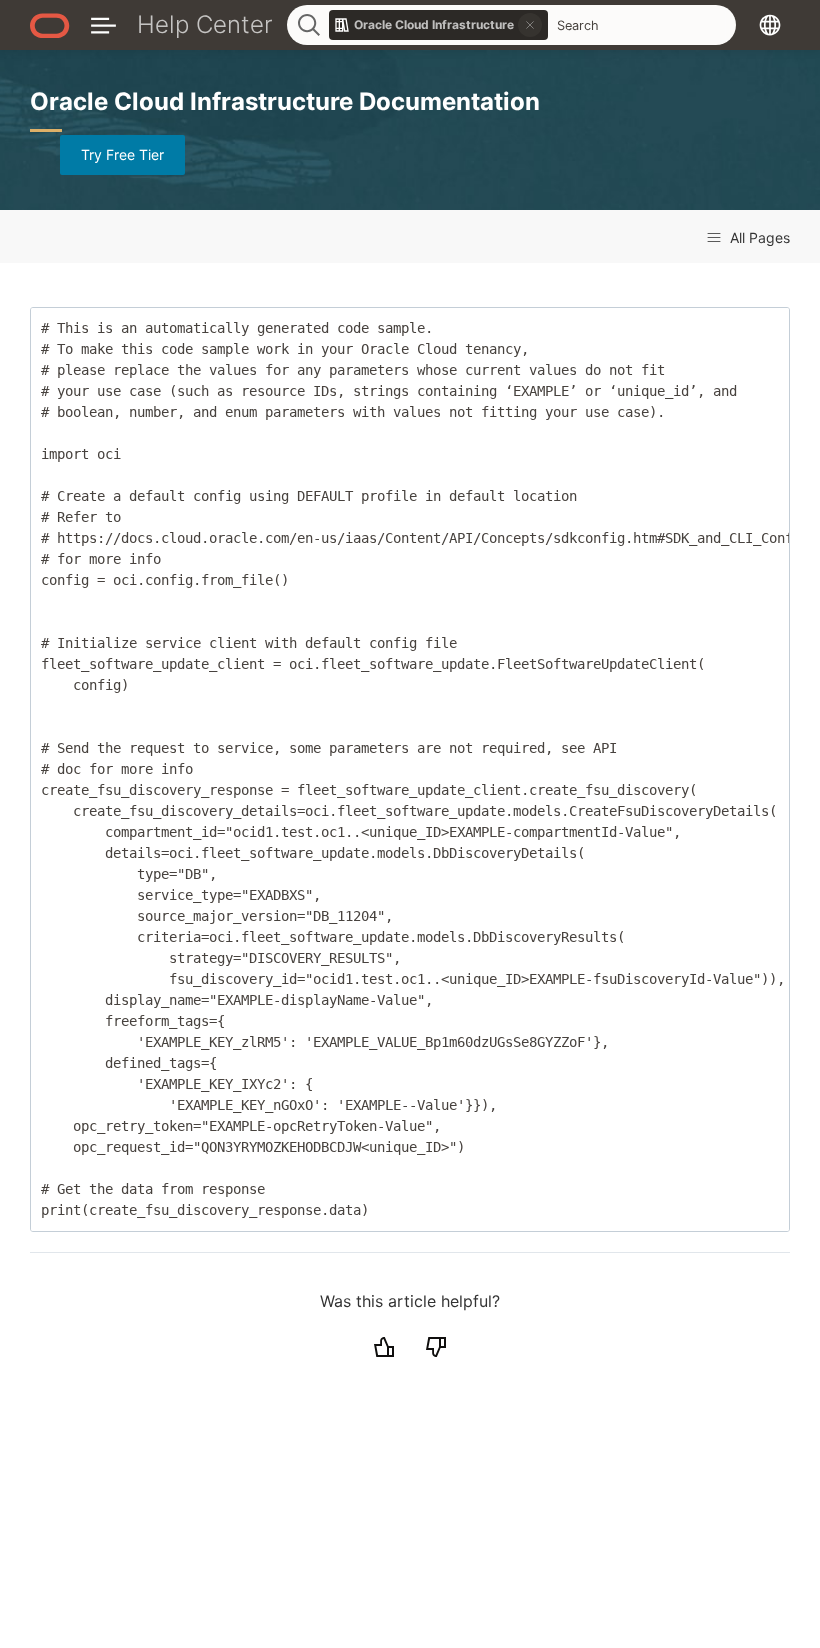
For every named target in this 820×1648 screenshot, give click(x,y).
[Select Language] (770, 24)
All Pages (758, 237)
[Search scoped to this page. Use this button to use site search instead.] (530, 25)
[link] (439, 25)
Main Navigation (103, 24)
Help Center (205, 24)
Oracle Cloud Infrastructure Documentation (285, 101)
